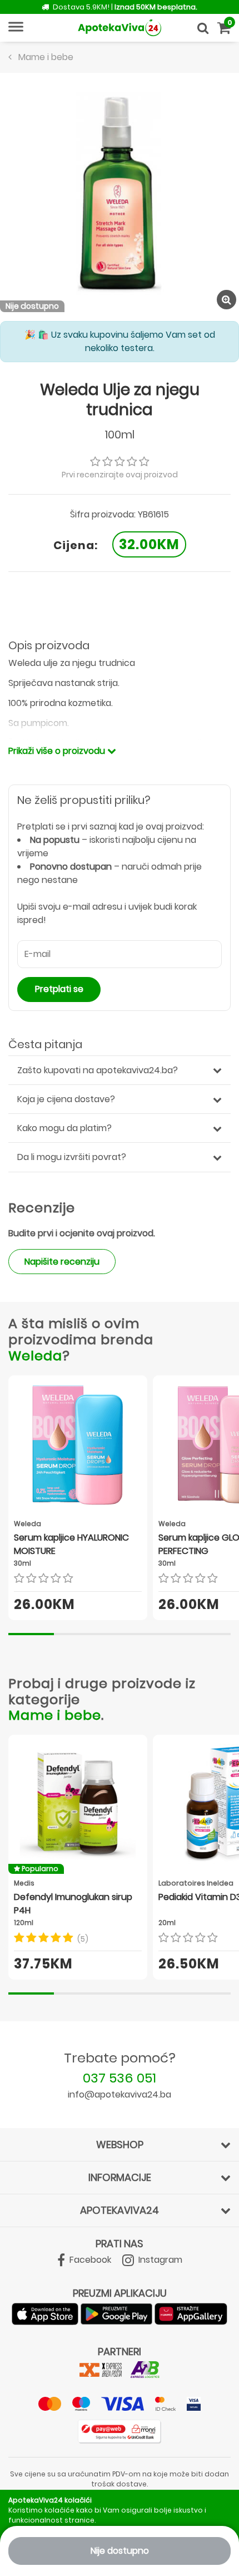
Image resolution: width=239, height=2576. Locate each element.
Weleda (35, 1356)
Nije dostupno (120, 2551)
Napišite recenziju (62, 1262)
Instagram (159, 2260)
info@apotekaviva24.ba (120, 2094)
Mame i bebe (55, 1715)
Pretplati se (59, 989)
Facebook (89, 2260)
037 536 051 (120, 2078)
